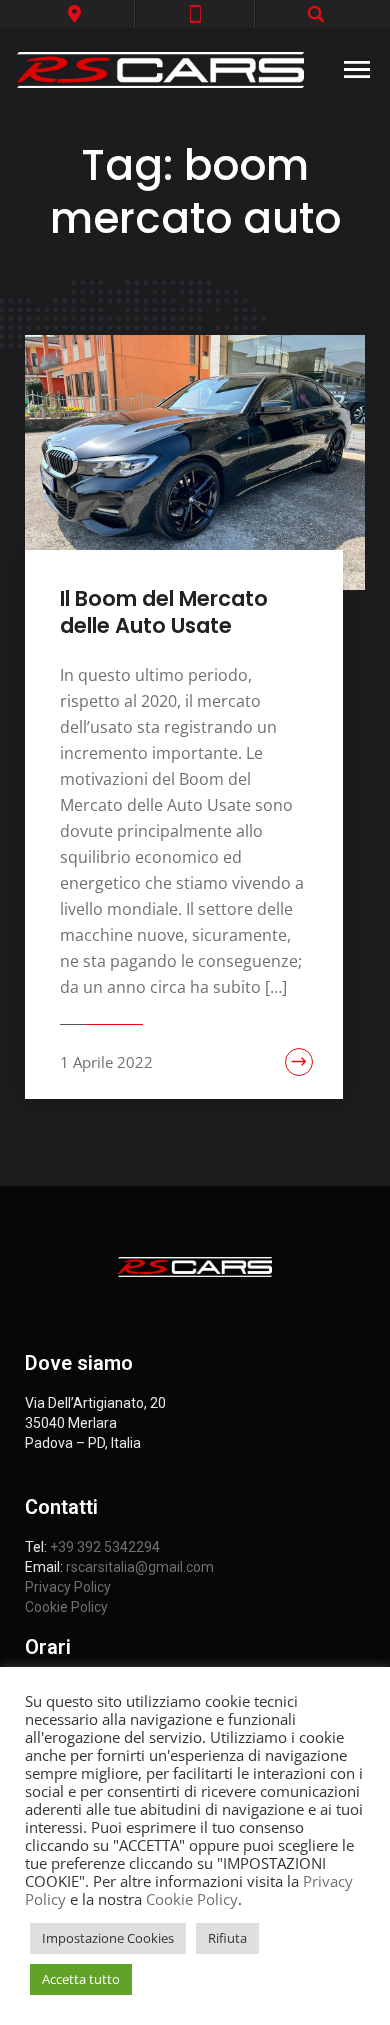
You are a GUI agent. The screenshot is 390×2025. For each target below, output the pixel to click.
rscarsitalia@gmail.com (140, 1567)
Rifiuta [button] (227, 1938)
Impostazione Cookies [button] (108, 1938)
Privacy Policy (68, 1587)
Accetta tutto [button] (81, 1979)
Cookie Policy (66, 1607)
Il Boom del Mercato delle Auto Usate (164, 612)
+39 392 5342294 (105, 1547)
